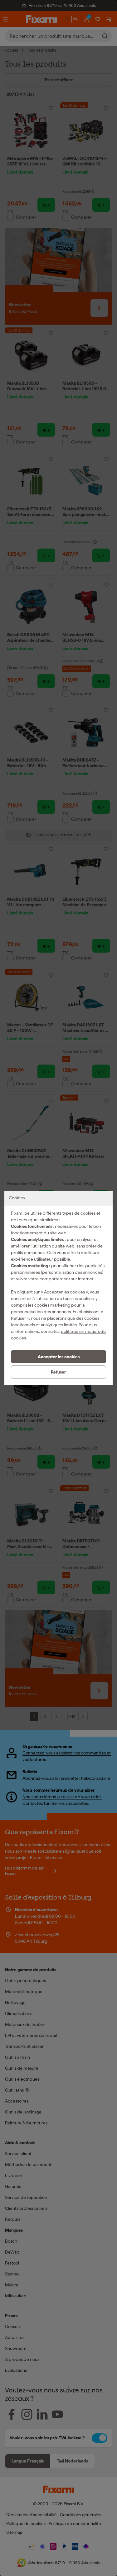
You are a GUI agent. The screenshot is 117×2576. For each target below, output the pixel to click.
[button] (58, 1357)
